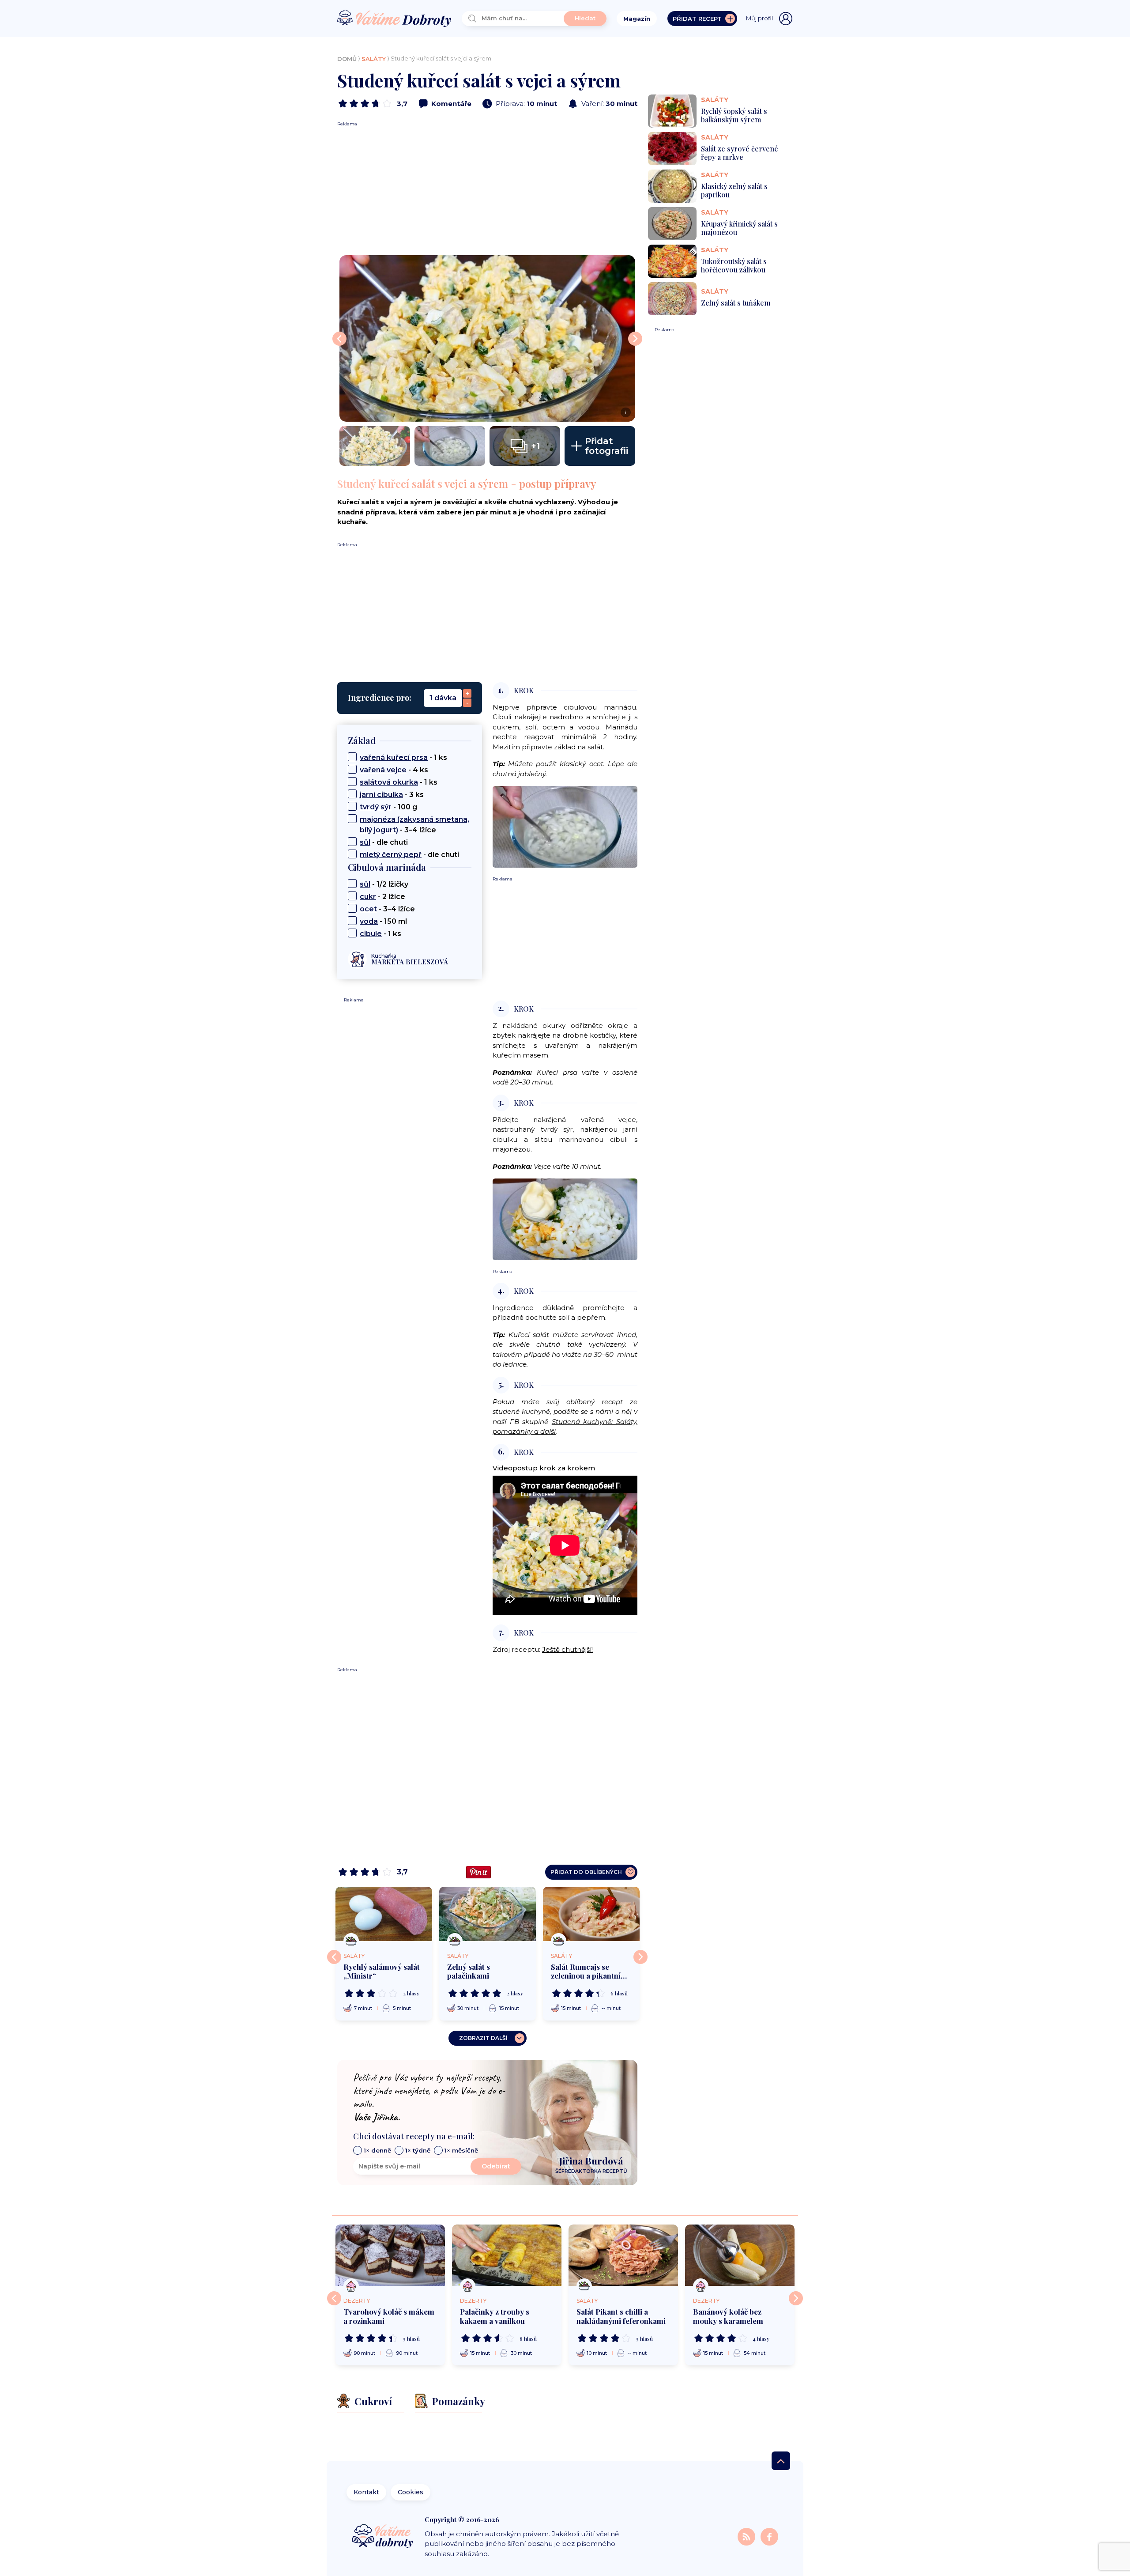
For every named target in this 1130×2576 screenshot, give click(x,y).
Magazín (637, 19)
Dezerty (357, 2301)
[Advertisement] (487, 189)
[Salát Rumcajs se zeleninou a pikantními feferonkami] (591, 1914)
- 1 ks (403, 757)
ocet (368, 909)
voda (369, 921)
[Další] (640, 1957)
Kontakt (366, 2492)
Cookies (411, 2492)
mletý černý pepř (391, 855)
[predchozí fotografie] (339, 339)
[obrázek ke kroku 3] (565, 1218)
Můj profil (759, 18)
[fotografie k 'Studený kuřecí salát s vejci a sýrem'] (375, 446)
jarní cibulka (381, 795)
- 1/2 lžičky (384, 884)
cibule (371, 934)
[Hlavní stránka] (394, 19)
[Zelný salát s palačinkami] (488, 1914)
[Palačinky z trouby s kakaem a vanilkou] (507, 2255)
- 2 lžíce (382, 897)
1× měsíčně (461, 2150)
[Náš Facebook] (769, 2536)
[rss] (747, 2536)
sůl (365, 842)
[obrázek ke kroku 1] (565, 826)
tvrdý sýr (376, 807)
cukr (368, 897)
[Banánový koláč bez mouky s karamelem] (740, 2255)
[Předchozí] (334, 1957)
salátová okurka (389, 782)
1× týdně (418, 2150)
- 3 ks (392, 795)
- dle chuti (384, 842)
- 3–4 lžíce (414, 825)
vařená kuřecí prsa (394, 757)
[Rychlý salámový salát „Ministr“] (384, 1914)
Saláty (374, 59)
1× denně (377, 2150)
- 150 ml (383, 921)
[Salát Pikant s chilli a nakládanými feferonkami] (623, 2255)
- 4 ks (394, 770)
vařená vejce (383, 770)
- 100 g (388, 807)
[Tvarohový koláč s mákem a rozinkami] (390, 2255)
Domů (347, 59)
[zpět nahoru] (781, 2461)
